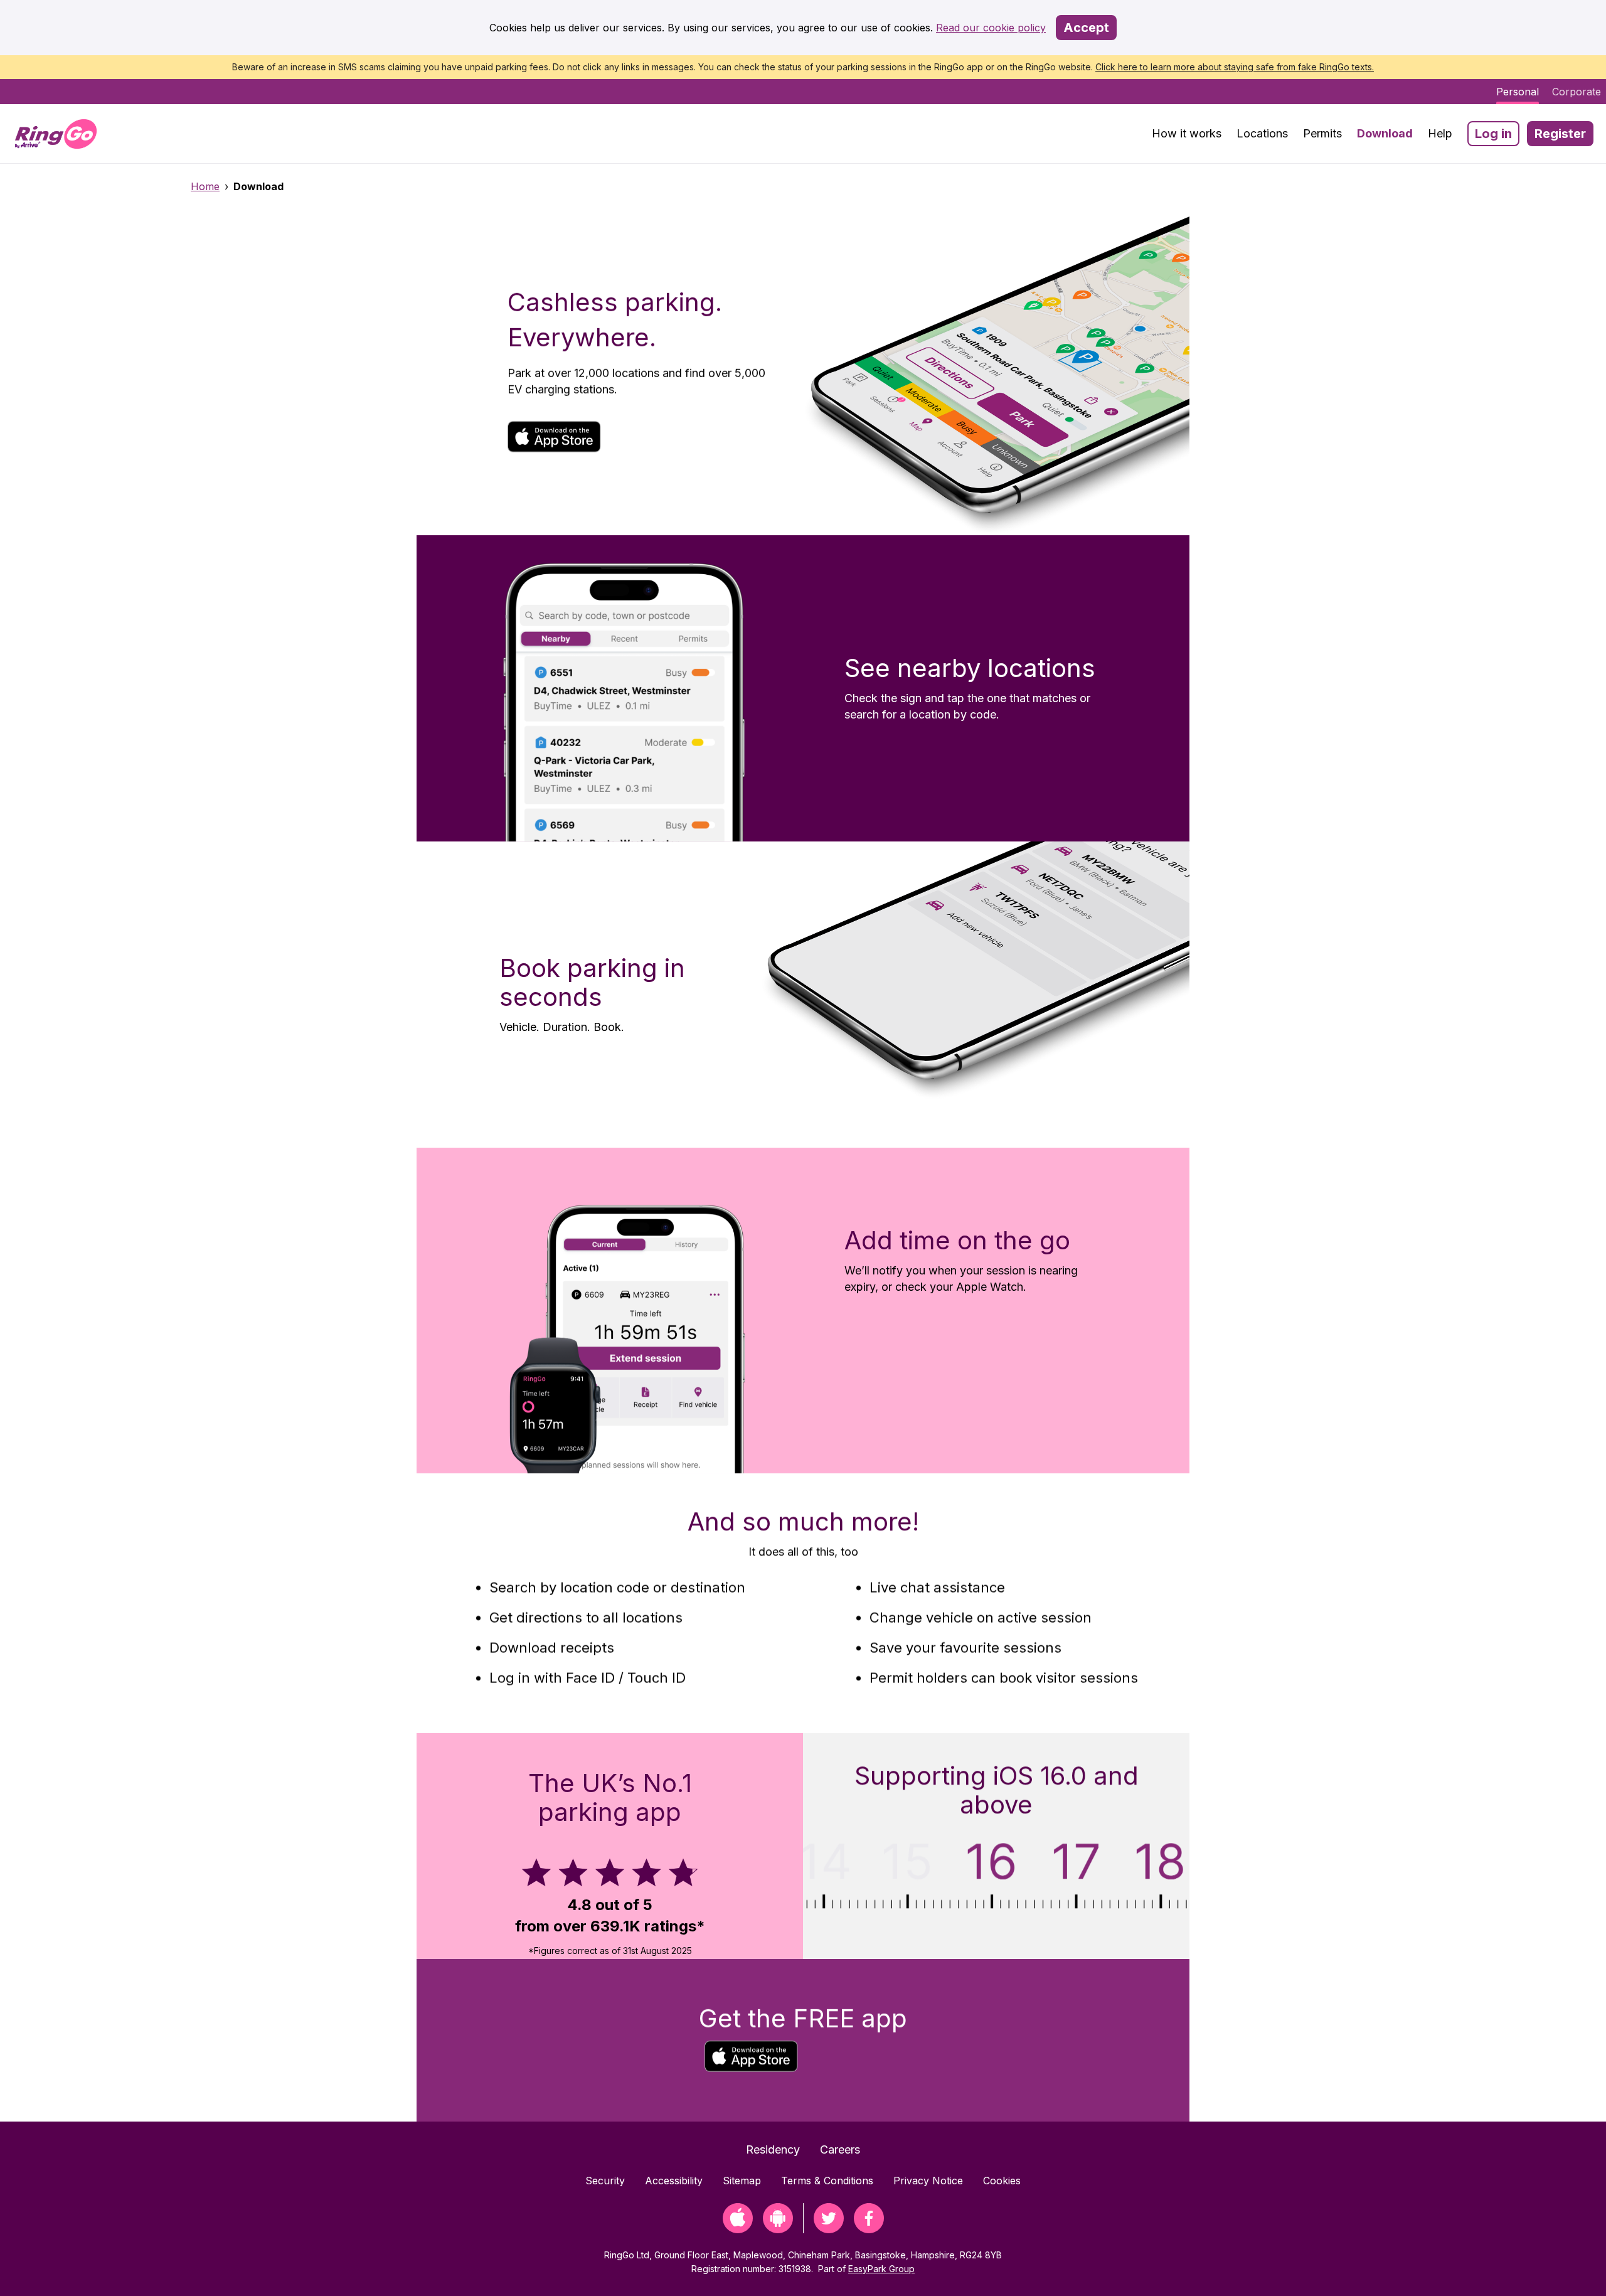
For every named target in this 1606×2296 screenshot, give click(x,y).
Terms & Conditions (827, 2181)
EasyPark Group (881, 2269)
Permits (1322, 133)
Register (1560, 134)
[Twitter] (829, 2229)
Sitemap (742, 2181)
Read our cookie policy (991, 28)
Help (1440, 133)
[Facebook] (869, 2229)
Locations (1262, 133)
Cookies (1002, 2181)
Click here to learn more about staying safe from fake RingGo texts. (1235, 67)
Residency (773, 2149)
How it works (1187, 133)
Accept (1086, 28)
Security (605, 2181)
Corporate (1577, 92)
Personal (1518, 92)
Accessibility (674, 2181)
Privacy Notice (928, 2181)
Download (1385, 133)
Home (205, 186)
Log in (1493, 134)
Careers (840, 2149)
